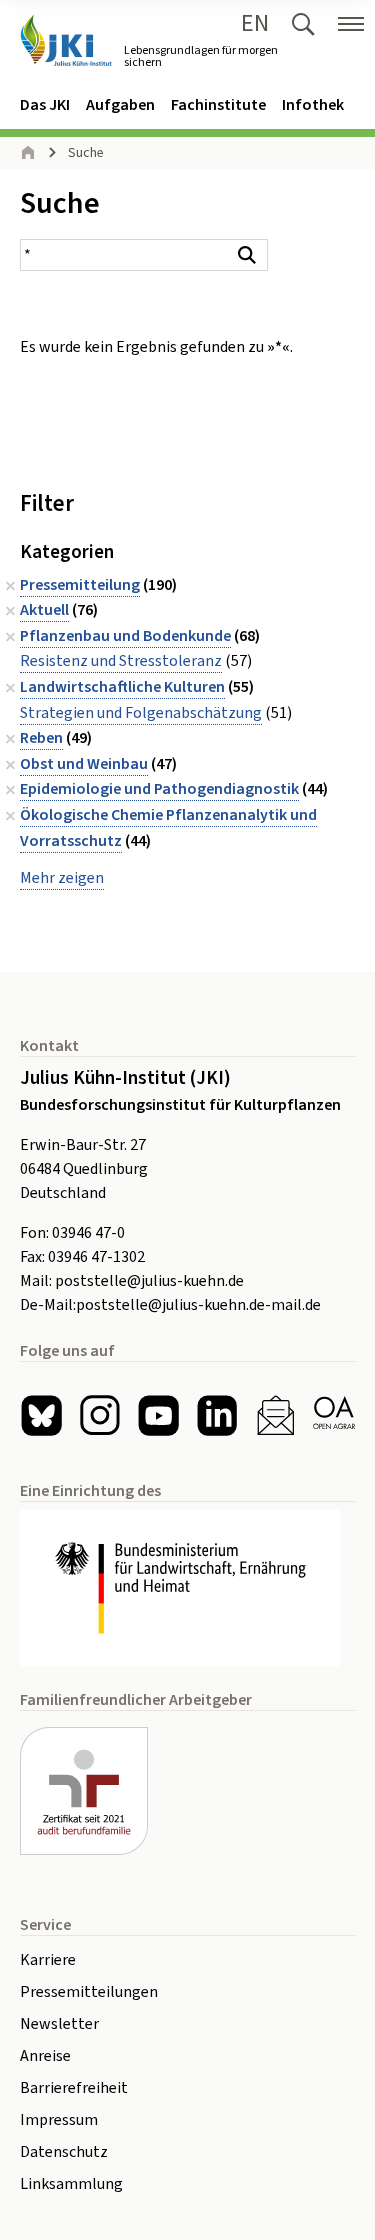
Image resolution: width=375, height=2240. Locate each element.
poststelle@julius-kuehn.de (149, 1281)
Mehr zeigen (62, 878)
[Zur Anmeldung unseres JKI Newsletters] (275, 1415)
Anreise (45, 2056)
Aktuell (44, 610)
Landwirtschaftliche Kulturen (122, 687)
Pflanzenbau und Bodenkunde (125, 636)
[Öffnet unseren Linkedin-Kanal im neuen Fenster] (217, 1415)
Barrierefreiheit (74, 2088)
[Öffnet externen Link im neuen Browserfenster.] (187, 1588)
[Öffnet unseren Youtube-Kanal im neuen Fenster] (158, 1415)
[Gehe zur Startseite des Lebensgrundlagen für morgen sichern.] (66, 40)
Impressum (59, 2120)
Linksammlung (71, 2184)
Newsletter (59, 2024)
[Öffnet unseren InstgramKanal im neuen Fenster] (100, 1415)
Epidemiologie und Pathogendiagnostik (159, 789)
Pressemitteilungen (89, 1992)
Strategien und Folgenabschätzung (141, 713)
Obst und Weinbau (84, 764)
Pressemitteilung (80, 585)
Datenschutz (64, 2152)
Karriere (48, 1960)
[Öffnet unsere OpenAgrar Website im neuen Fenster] (334, 1415)
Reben (41, 738)
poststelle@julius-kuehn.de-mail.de (198, 1305)
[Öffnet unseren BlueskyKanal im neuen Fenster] (41, 1415)
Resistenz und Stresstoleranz (121, 661)
